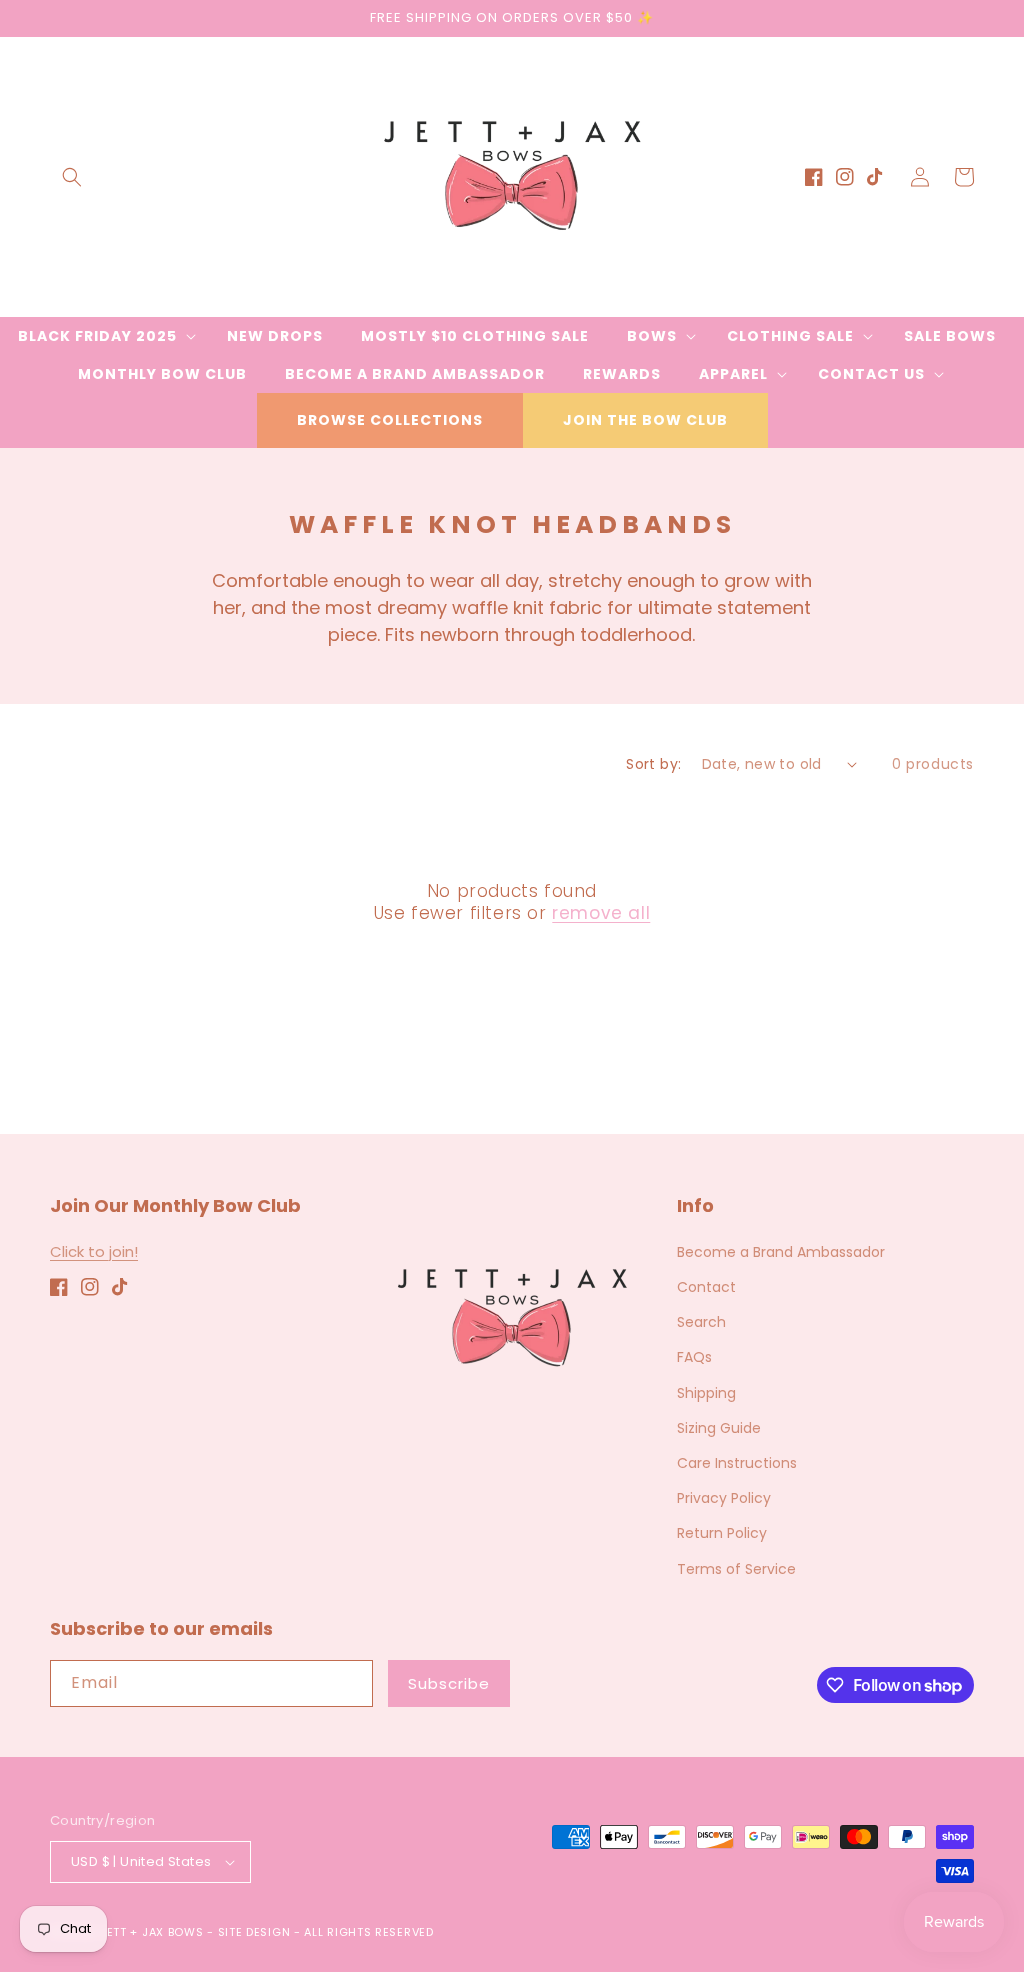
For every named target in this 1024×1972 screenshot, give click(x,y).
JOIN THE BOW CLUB (645, 420)
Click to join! (94, 1251)
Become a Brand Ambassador (781, 1252)
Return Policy (722, 1533)
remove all (601, 913)
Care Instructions (737, 1463)
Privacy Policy (724, 1498)
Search (701, 1322)
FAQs (694, 1357)
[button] (72, 177)
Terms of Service (736, 1569)
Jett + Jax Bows (152, 1932)
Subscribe (449, 1683)
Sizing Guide (719, 1428)
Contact (706, 1287)
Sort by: (653, 764)
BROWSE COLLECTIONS (390, 420)
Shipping (706, 1393)
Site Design (254, 1932)
